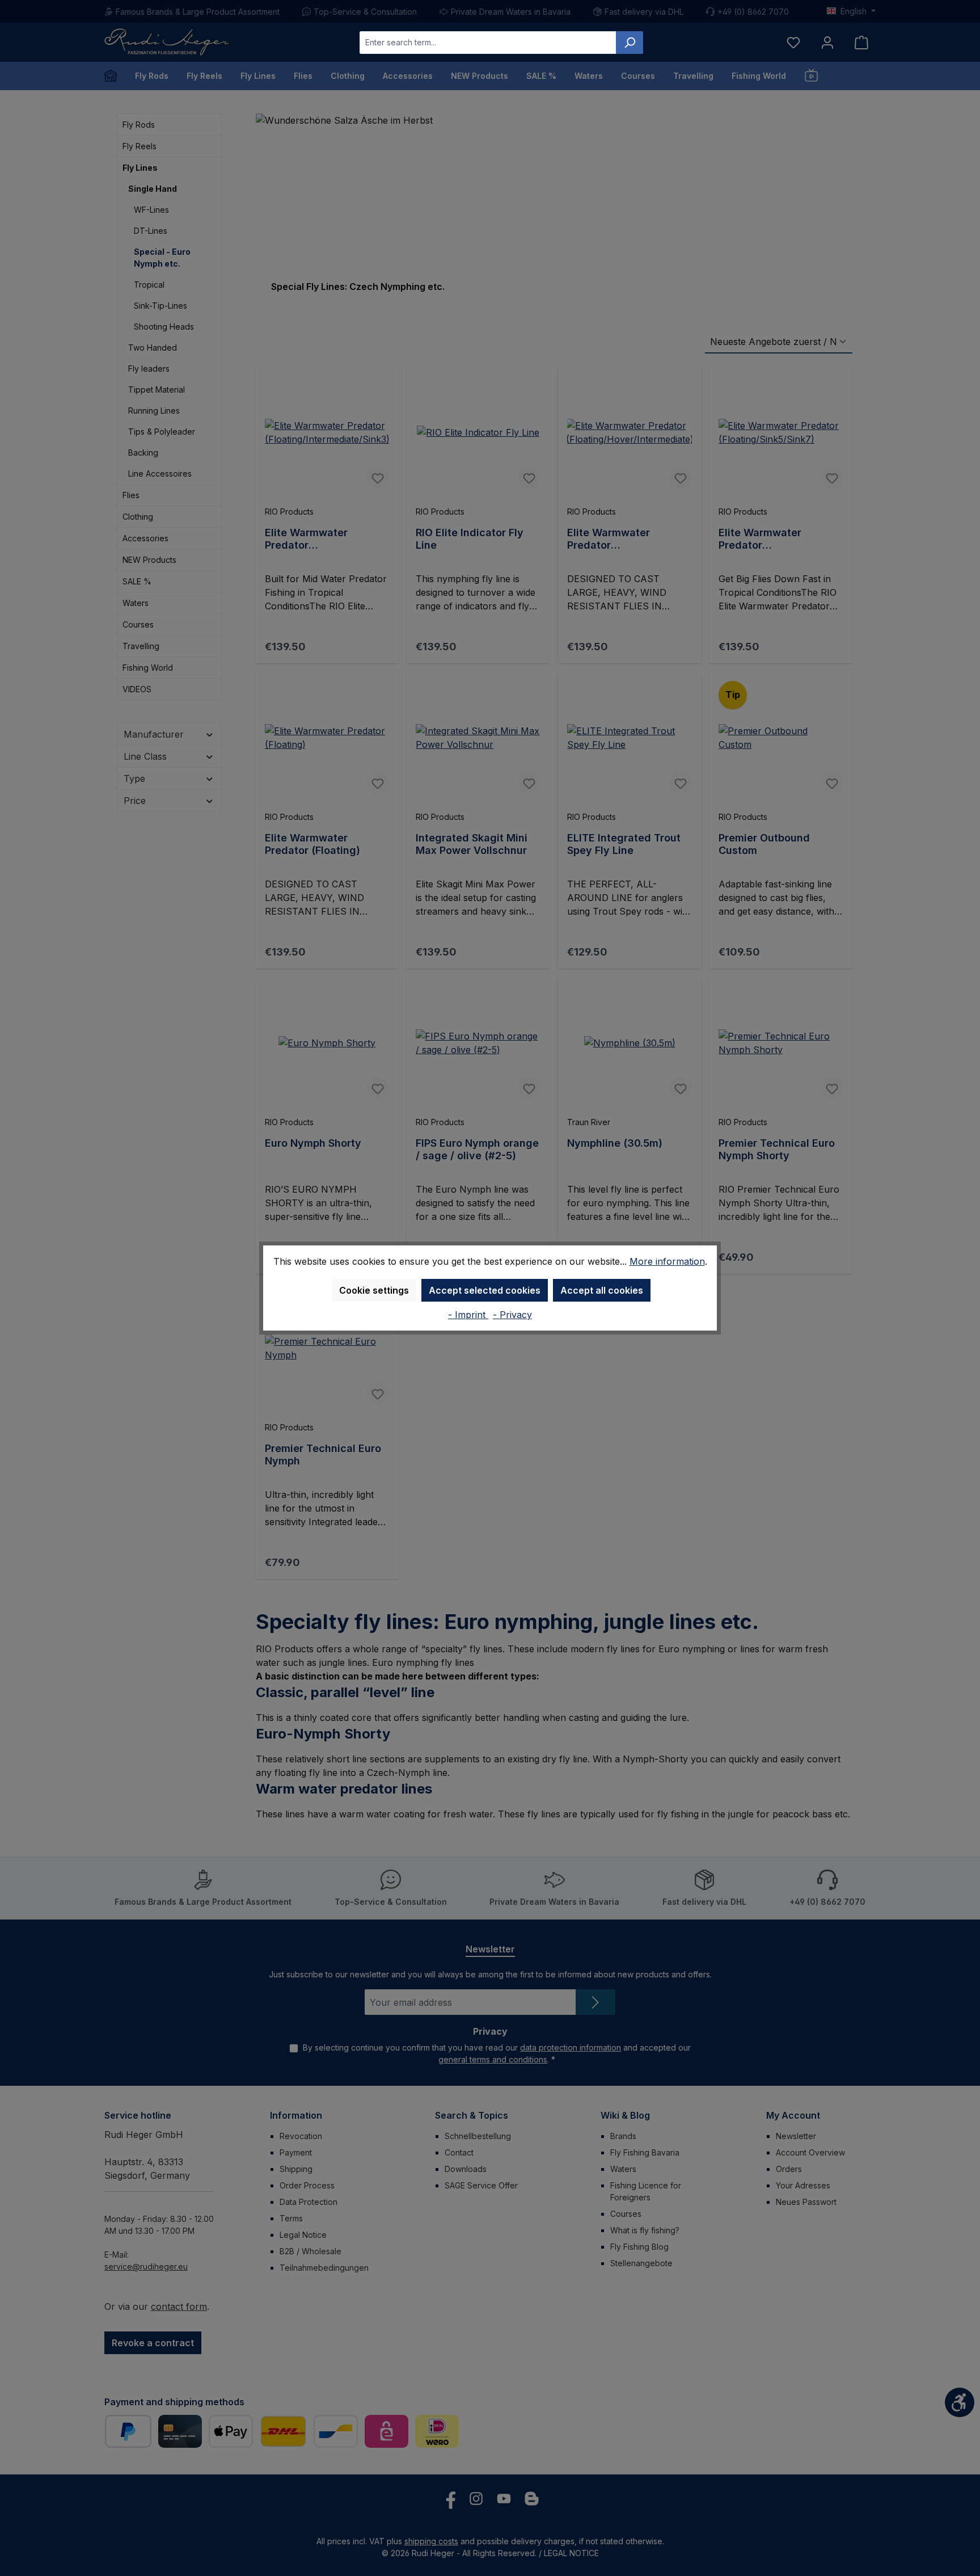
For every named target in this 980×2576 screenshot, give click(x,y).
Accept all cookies (602, 1290)
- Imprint (468, 1315)
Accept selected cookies (485, 1290)
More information (667, 1261)
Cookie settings (374, 1290)
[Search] (630, 43)
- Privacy (512, 1315)
